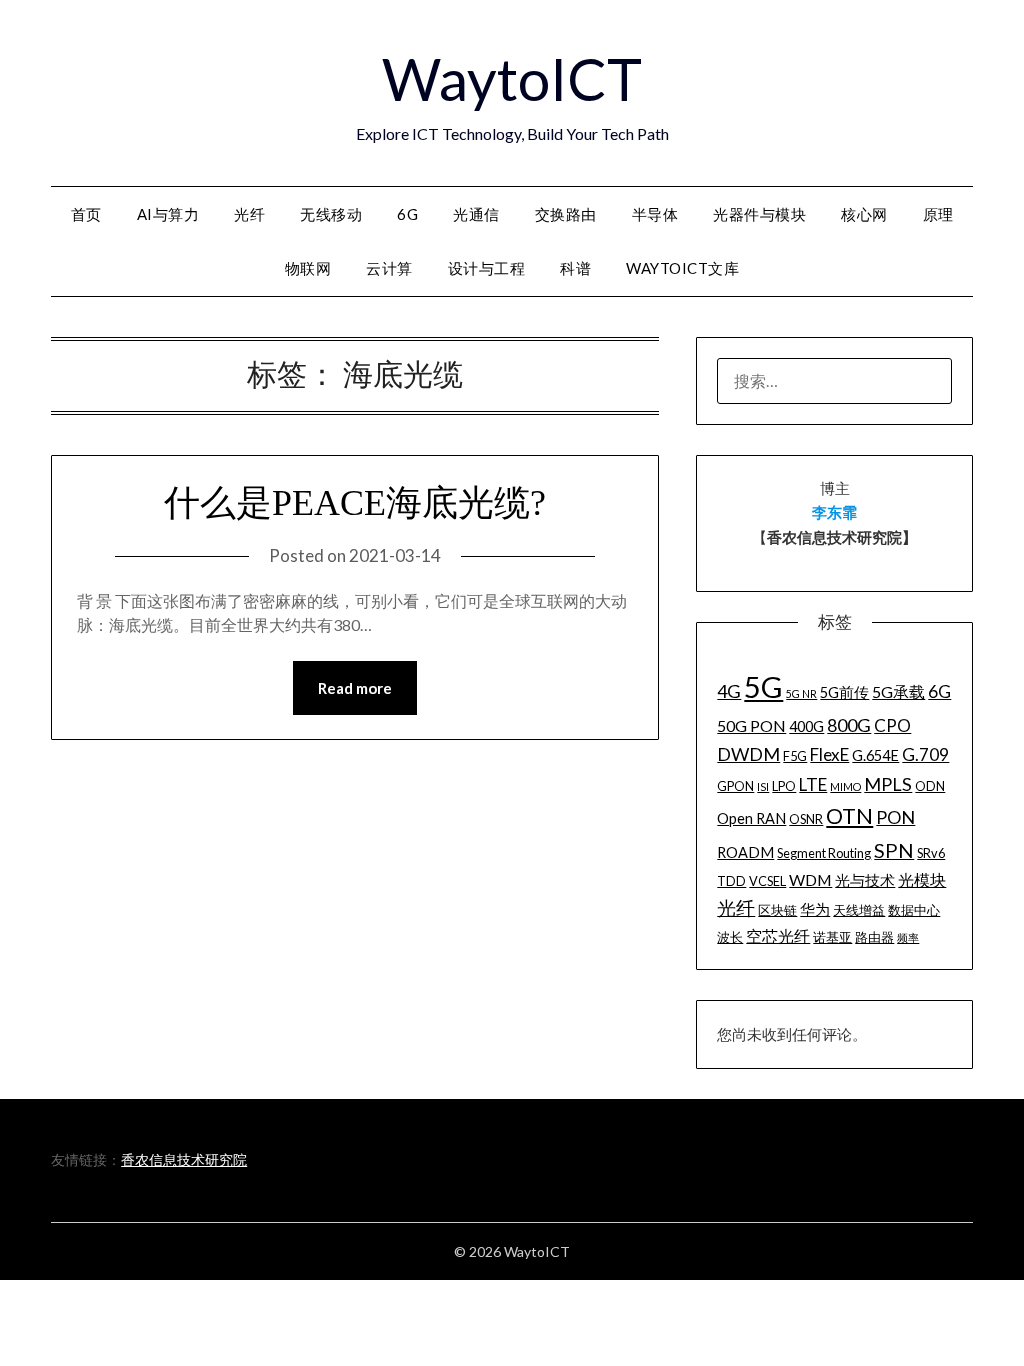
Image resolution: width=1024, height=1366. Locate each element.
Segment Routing (824, 853)
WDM (810, 879)
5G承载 (898, 691)
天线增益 (859, 910)
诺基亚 (832, 937)
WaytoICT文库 (682, 268)
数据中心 (914, 910)
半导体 (655, 214)
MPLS (888, 784)
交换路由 (566, 214)
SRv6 (931, 853)
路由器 (874, 937)
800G (849, 725)
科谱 (575, 268)
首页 (86, 214)
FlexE (829, 754)
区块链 (777, 910)
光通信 (476, 214)
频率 (908, 937)
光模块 (922, 879)
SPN (894, 850)
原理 (938, 214)
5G (763, 686)
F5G (795, 756)
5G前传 (844, 692)
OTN (849, 816)
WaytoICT (512, 78)
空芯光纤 (778, 935)
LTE (813, 784)
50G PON (751, 725)
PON (895, 817)
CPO (892, 725)
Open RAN (751, 818)
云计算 (389, 268)
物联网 (308, 268)
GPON (735, 786)
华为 (815, 909)
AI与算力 (168, 214)
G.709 (925, 754)
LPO (784, 786)
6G (407, 214)
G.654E (875, 755)
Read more (355, 688)
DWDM (748, 754)
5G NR (801, 693)
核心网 (864, 214)
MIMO (845, 786)
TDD (731, 881)
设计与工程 (487, 268)
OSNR (806, 819)
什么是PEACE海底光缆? (355, 503)
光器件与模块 (759, 214)
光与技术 (865, 880)
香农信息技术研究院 (184, 1159)
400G (806, 726)
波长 (730, 937)
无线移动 (331, 214)
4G (729, 691)
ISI (763, 786)
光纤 (249, 214)
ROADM (745, 852)
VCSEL (767, 881)
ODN (930, 786)
